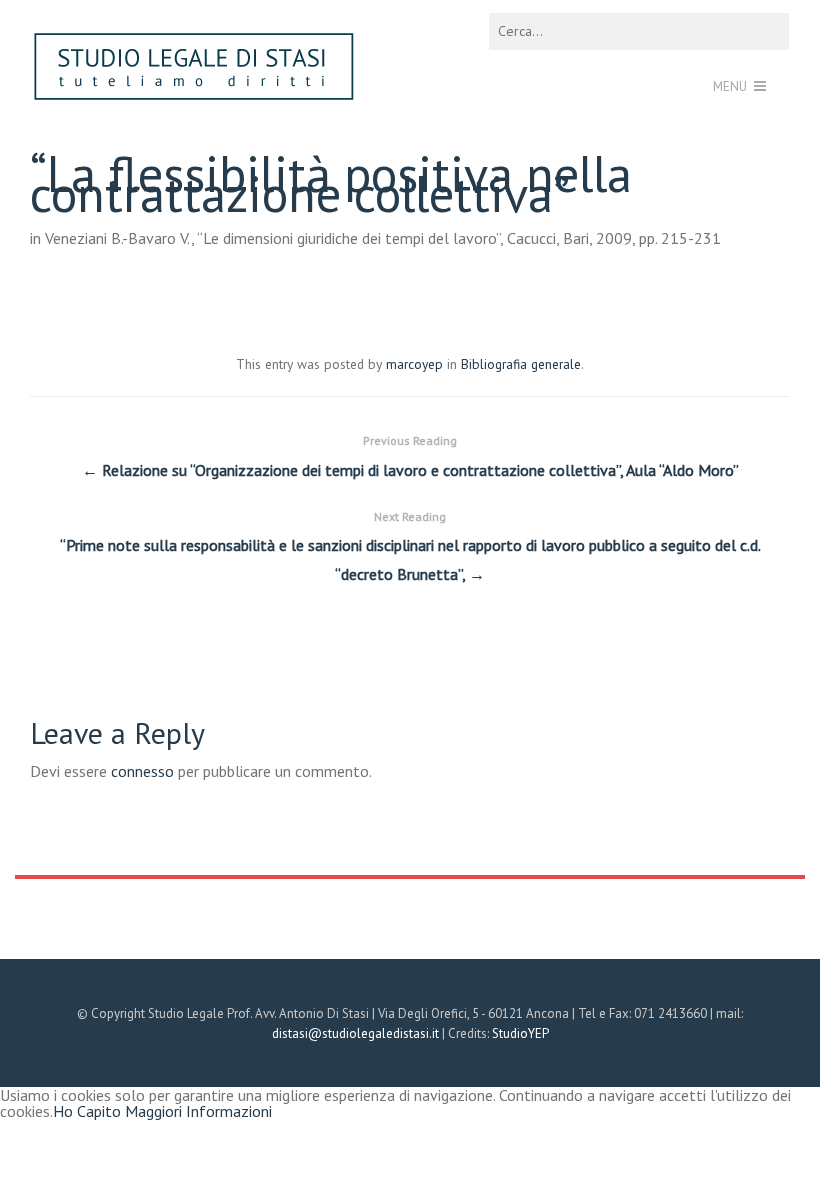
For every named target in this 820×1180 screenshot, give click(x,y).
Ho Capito (87, 1111)
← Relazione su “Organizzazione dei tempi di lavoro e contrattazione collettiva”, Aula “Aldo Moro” (410, 456)
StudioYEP (520, 1033)
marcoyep (414, 364)
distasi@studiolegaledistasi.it (355, 1033)
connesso (142, 771)
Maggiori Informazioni (198, 1111)
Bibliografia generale (521, 364)
